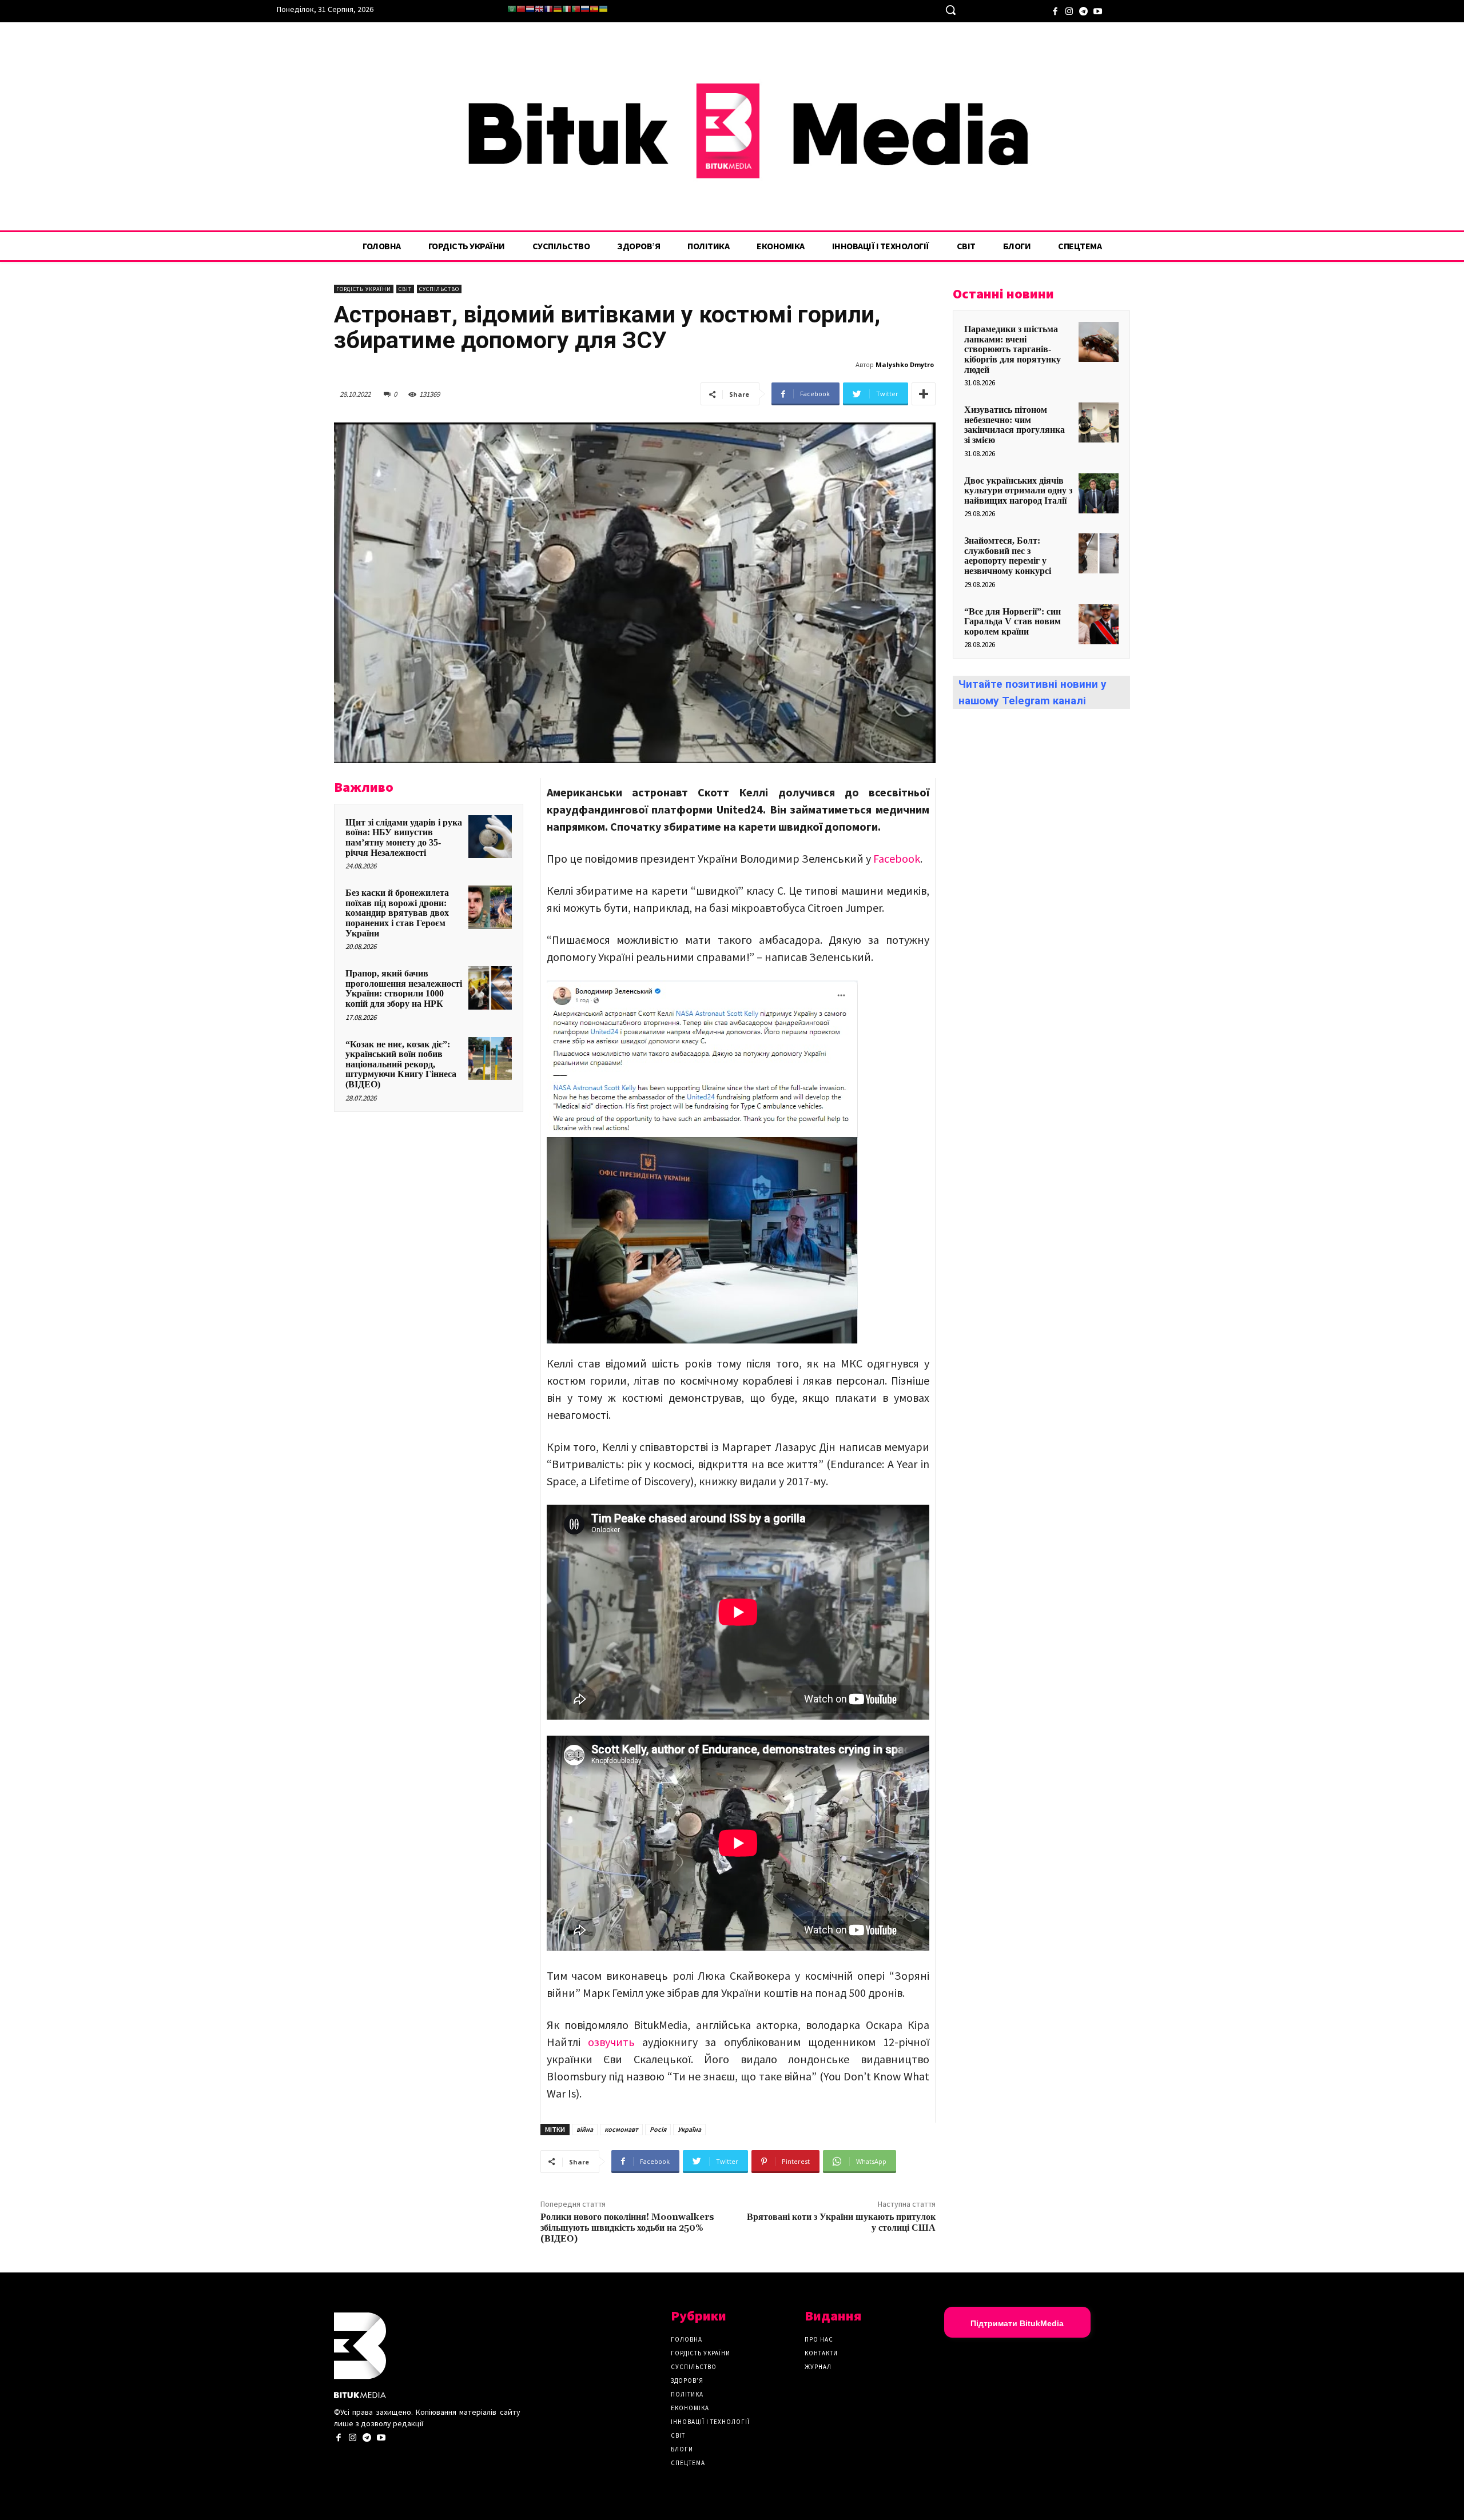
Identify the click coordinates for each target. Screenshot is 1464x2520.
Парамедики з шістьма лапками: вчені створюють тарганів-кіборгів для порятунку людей (1013, 349)
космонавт (621, 2129)
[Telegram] (1083, 10)
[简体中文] (521, 9)
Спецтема (688, 2463)
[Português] (576, 9)
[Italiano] (567, 9)
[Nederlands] (530, 9)
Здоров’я (687, 2381)
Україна (689, 2129)
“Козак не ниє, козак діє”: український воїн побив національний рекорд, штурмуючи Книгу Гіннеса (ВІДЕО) (401, 1064)
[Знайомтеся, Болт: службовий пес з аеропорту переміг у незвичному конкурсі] (1099, 553)
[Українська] (603, 9)
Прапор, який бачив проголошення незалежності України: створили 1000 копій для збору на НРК (404, 988)
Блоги (682, 2449)
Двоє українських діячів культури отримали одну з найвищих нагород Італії (1018, 491)
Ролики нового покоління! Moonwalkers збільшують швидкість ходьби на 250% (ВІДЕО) (627, 2228)
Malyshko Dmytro (905, 364)
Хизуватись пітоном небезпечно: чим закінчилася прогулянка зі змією (1015, 425)
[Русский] (585, 9)
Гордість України (364, 289)
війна (585, 2129)
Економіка (690, 2408)
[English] (539, 9)
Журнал (818, 2367)
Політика (687, 2394)
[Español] (594, 9)
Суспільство (439, 289)
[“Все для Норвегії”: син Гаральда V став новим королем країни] (1099, 624)
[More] (924, 394)
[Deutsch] (558, 9)
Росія (658, 2129)
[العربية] (512, 9)
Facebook (897, 858)
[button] (950, 10)
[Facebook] (1055, 10)
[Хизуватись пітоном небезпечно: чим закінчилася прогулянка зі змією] (1099, 422)
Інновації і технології (710, 2422)
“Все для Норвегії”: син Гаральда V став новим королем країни (1013, 621)
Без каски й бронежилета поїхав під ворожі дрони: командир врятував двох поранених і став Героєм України (397, 913)
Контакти (821, 2353)
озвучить (611, 2042)
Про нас (819, 2339)
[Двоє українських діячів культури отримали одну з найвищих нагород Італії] (1099, 493)
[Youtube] (1098, 10)
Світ (405, 289)
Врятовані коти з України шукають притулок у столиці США (841, 2222)
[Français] (548, 9)
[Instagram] (1069, 10)
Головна (687, 2339)
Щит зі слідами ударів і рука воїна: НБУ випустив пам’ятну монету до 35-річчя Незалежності (404, 838)
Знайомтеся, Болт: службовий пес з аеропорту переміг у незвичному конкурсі (1008, 556)
